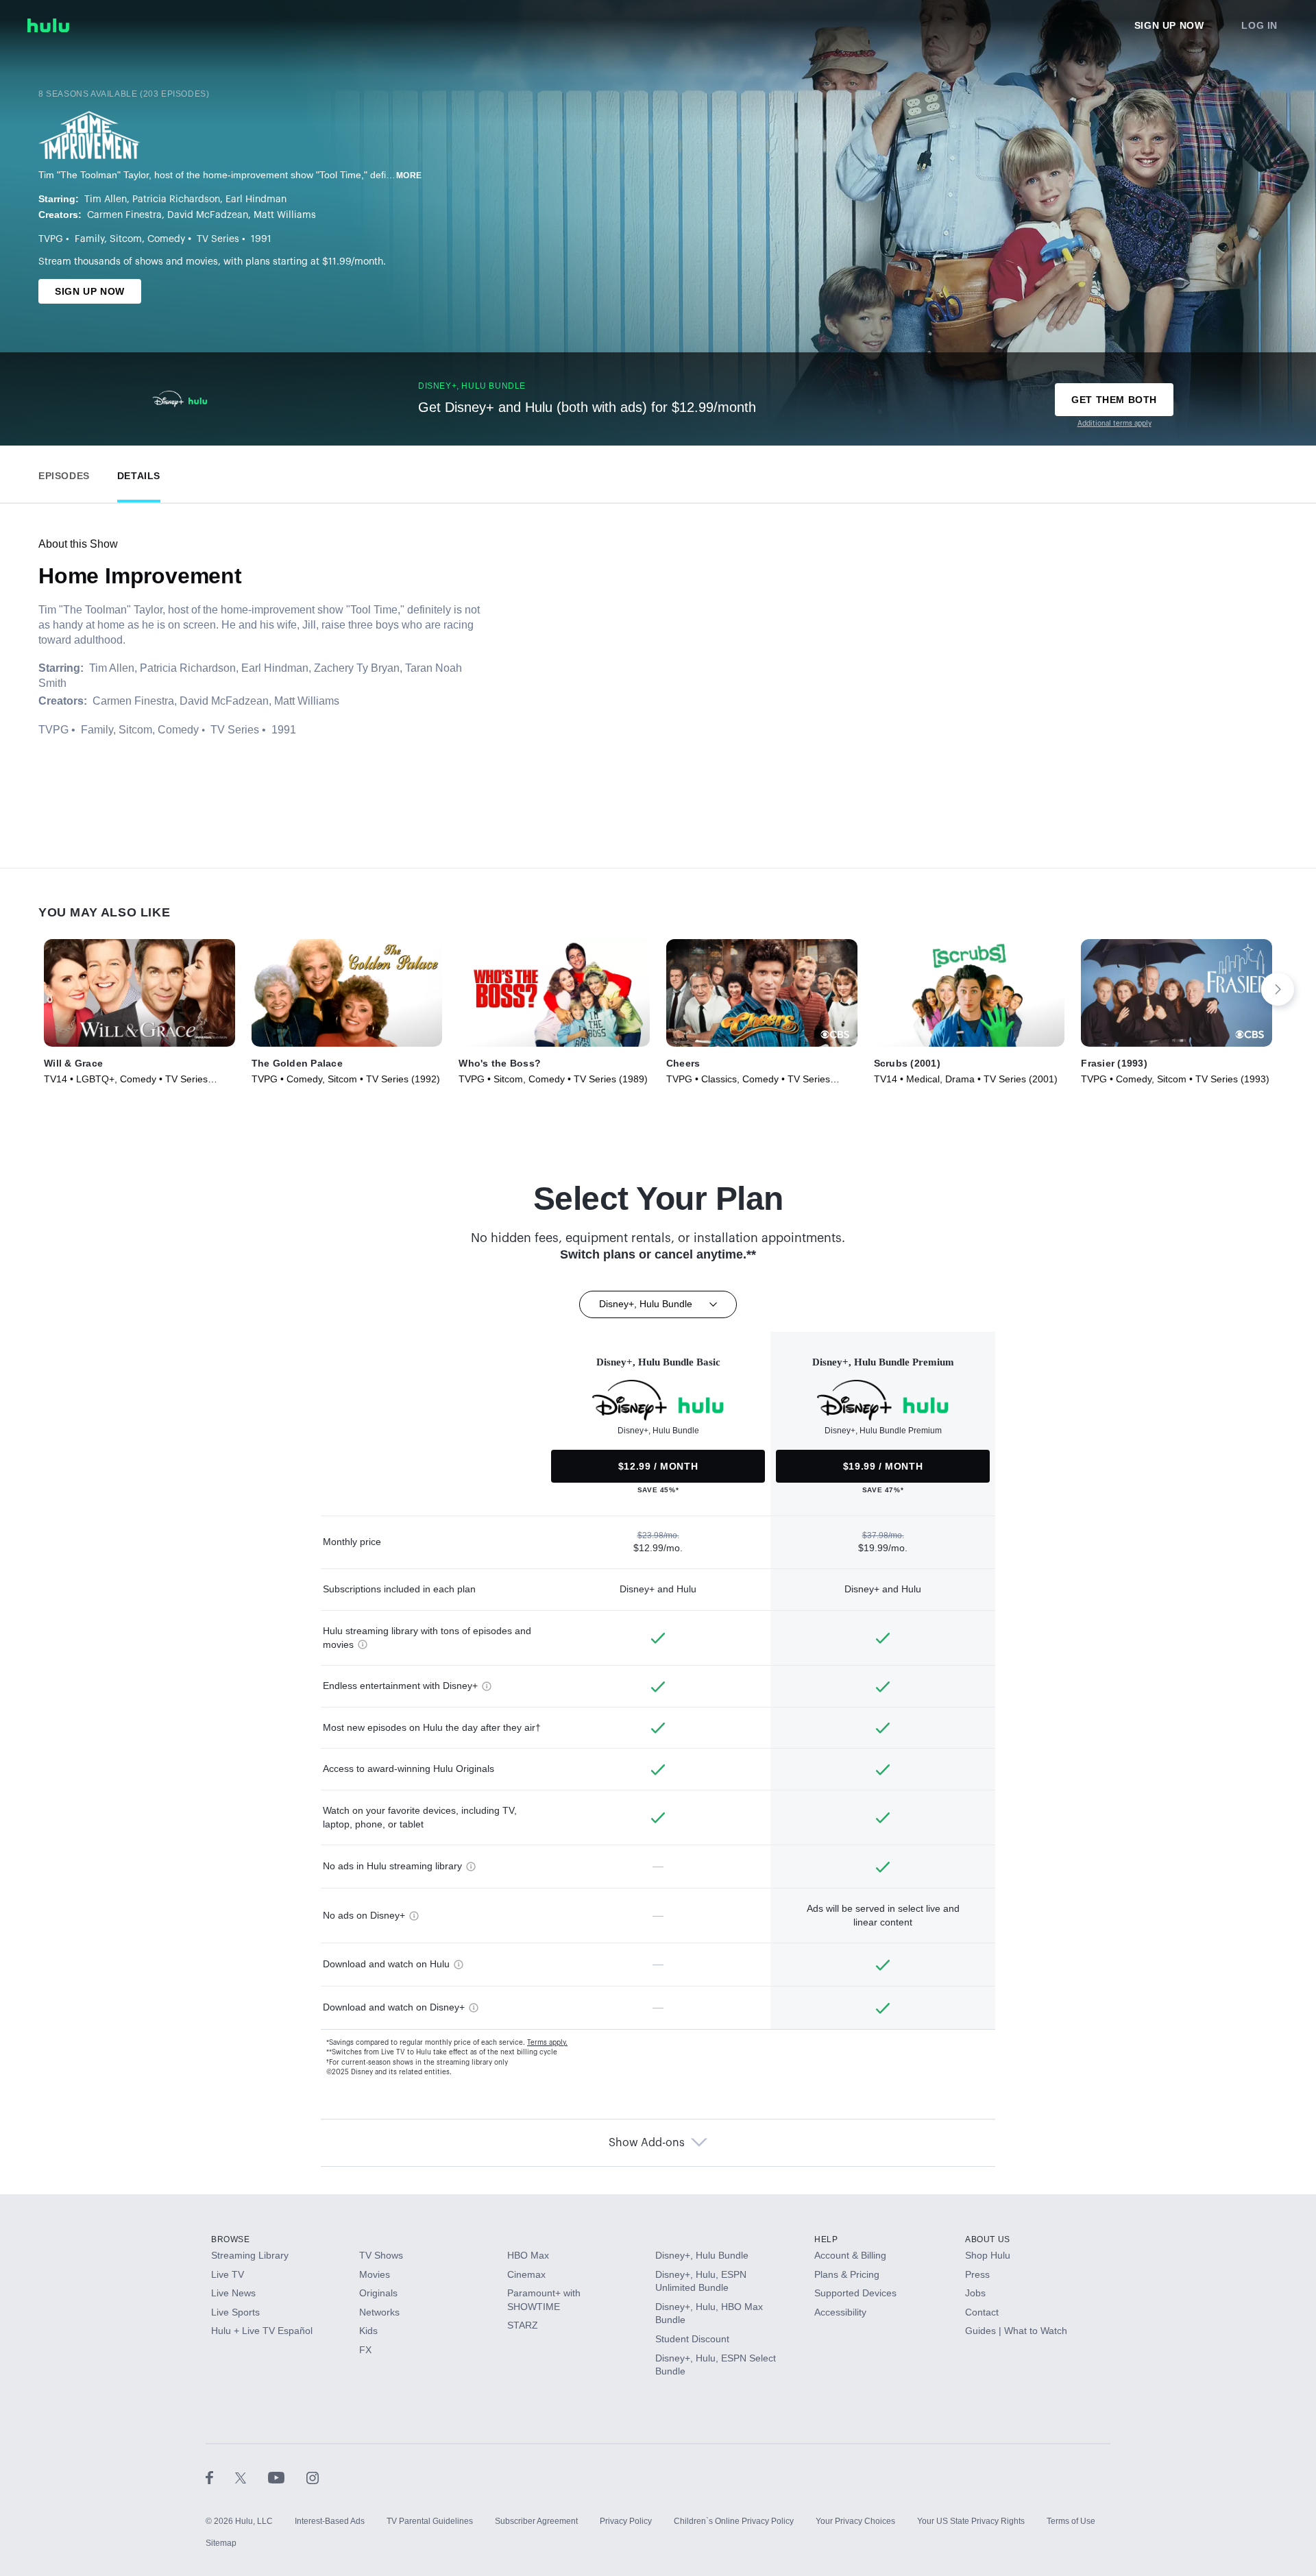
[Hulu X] (252, 2477)
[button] (64, 473)
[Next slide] (1278, 989)
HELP (826, 2239)
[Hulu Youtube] (287, 2477)
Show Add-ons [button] (647, 2143)
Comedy (166, 239)
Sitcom (126, 239)
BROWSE (231, 2239)
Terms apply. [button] (547, 2043)
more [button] (409, 175)
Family (89, 239)
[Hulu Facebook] (220, 2477)
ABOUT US (988, 2239)
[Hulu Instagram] (313, 2477)
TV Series (218, 239)
